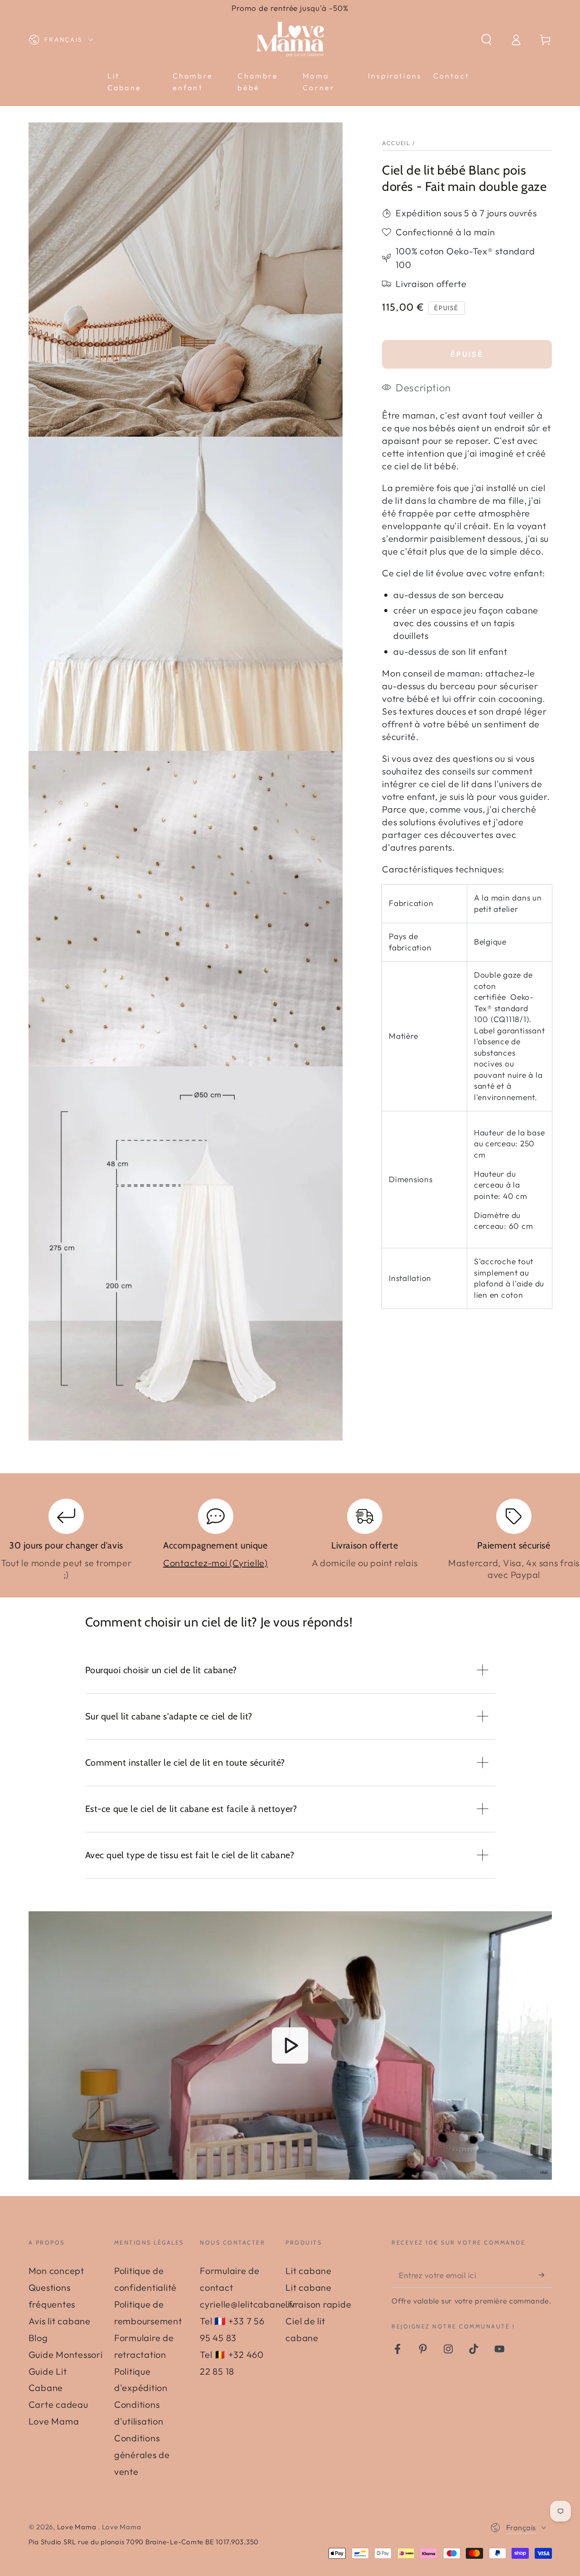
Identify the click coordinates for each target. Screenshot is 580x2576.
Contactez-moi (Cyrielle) (215, 1563)
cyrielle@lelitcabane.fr (248, 2304)
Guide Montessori (66, 2354)
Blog (38, 2338)
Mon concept (56, 2271)
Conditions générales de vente (142, 2455)
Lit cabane (309, 2271)
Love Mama (78, 2527)
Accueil (396, 143)
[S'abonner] (545, 2275)
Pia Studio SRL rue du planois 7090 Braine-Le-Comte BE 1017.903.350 (144, 2542)
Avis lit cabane (60, 2321)
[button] (486, 40)
